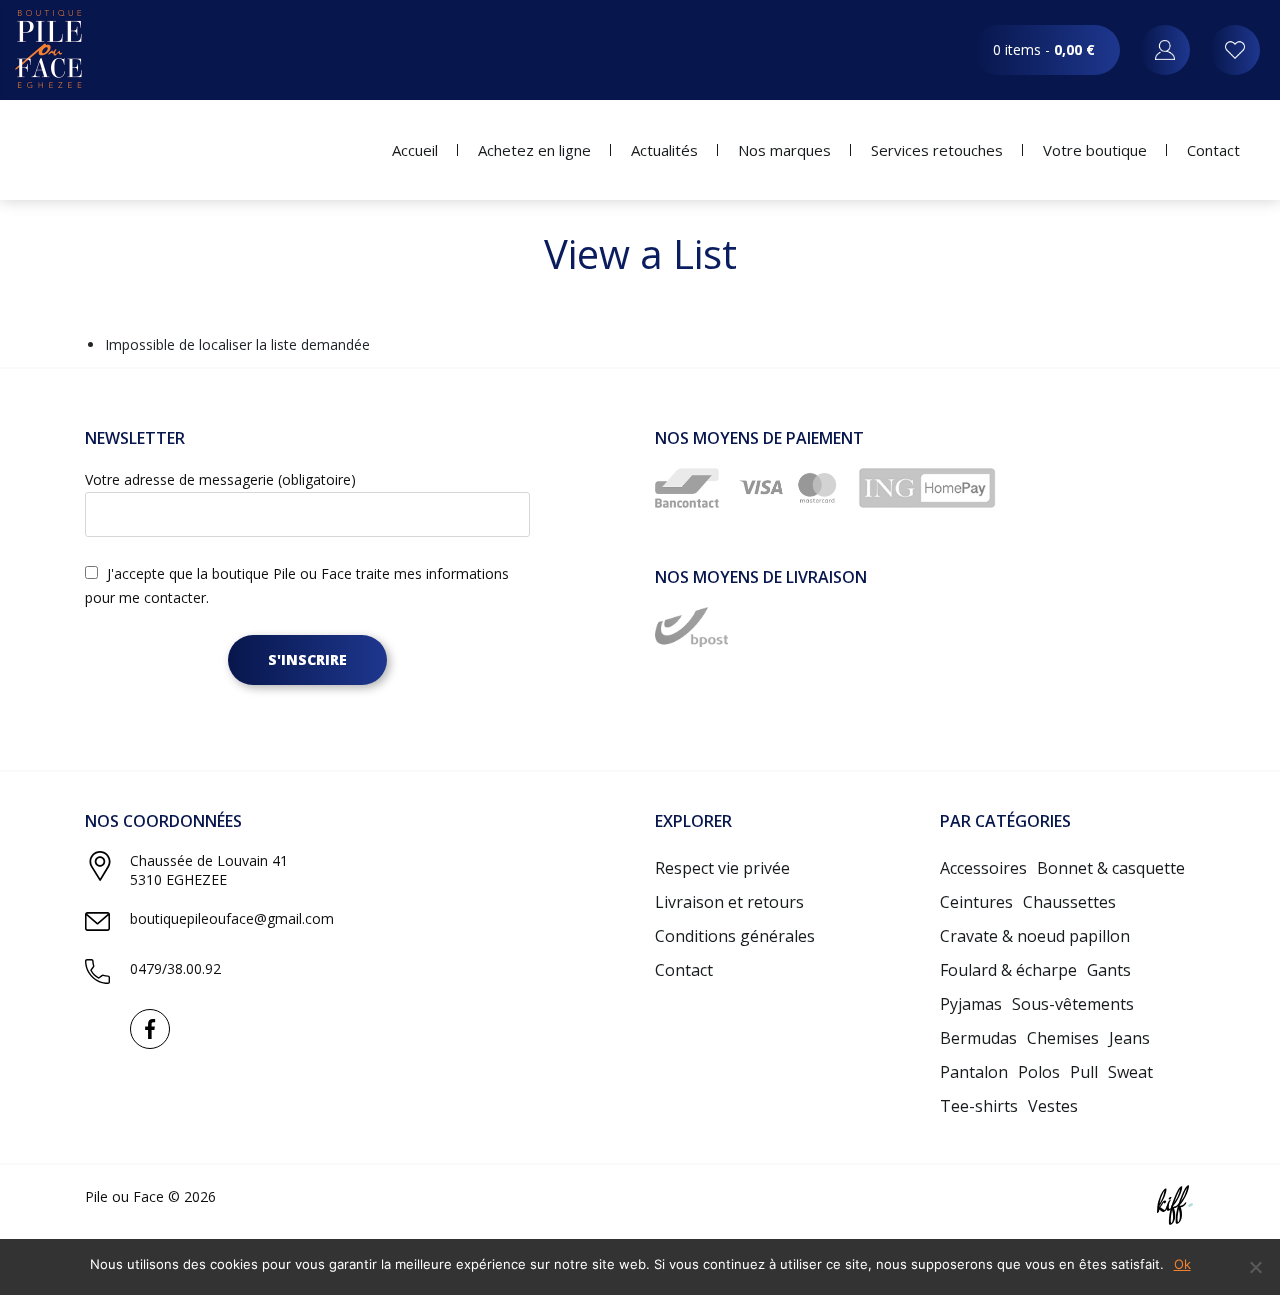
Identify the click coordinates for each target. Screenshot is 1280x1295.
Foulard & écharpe (1008, 970)
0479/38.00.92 (175, 968)
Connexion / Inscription (1165, 50)
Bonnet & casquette (1111, 868)
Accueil (415, 150)
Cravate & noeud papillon (1035, 936)
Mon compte (1235, 50)
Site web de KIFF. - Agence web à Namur (1175, 1205)
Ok (1182, 1264)
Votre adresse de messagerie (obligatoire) (220, 479)
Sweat (1130, 1072)
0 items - (1044, 49)
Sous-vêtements (1073, 1004)
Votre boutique (1095, 150)
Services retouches (937, 150)
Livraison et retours (729, 902)
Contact (1213, 150)
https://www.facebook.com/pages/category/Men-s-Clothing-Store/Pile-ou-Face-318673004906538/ (150, 1029)
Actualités (664, 150)
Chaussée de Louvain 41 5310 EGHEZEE (209, 870)
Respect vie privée (722, 868)
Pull (1084, 1072)
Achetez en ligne (534, 150)
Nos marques (784, 150)
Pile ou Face (50, 50)
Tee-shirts (979, 1106)
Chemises (1063, 1038)
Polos (1039, 1072)
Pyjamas (971, 1004)
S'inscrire (307, 659)
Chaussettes (1069, 902)
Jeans (1129, 1038)
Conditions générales (735, 936)
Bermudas (978, 1038)
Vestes (1053, 1106)
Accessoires (983, 868)
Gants (1109, 970)
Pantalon (974, 1072)
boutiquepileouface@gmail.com (232, 918)
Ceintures (976, 902)
